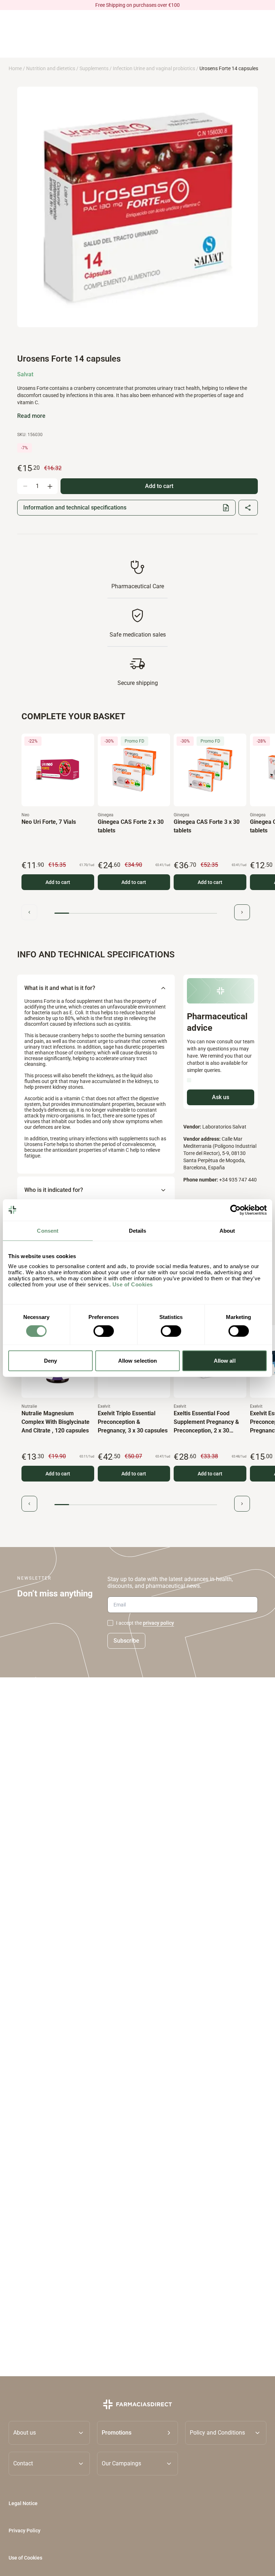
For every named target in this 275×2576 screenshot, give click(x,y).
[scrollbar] (136, 913)
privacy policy (158, 1623)
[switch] (104, 1331)
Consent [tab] (48, 1230)
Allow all (225, 1361)
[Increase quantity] (50, 486)
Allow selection (138, 1361)
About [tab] (227, 1230)
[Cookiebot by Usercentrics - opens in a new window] (235, 1210)
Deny (50, 1361)
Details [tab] (138, 1230)
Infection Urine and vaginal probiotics (154, 68)
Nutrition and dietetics (51, 68)
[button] (138, 2432)
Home (15, 68)
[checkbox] (110, 1623)
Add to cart (58, 882)
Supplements (94, 68)
